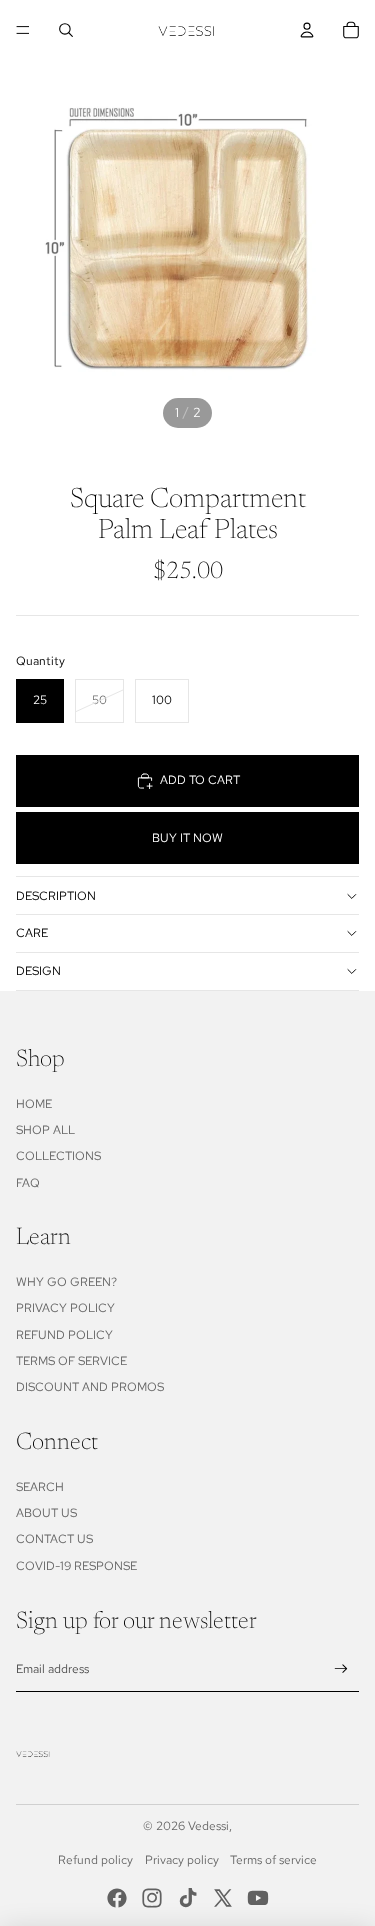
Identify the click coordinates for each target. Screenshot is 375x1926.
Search (40, 1487)
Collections (58, 1156)
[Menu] (23, 30)
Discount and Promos (90, 1387)
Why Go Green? (66, 1282)
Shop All (45, 1130)
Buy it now (187, 838)
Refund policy (95, 1860)
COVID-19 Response (76, 1566)
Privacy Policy (65, 1308)
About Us (46, 1513)
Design (38, 971)
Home (34, 1104)
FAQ (28, 1183)
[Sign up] (341, 1669)
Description (56, 896)
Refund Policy (64, 1335)
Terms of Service (71, 1361)
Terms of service (273, 1860)
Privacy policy (182, 1860)
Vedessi (208, 1826)
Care (32, 933)
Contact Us (54, 1539)
